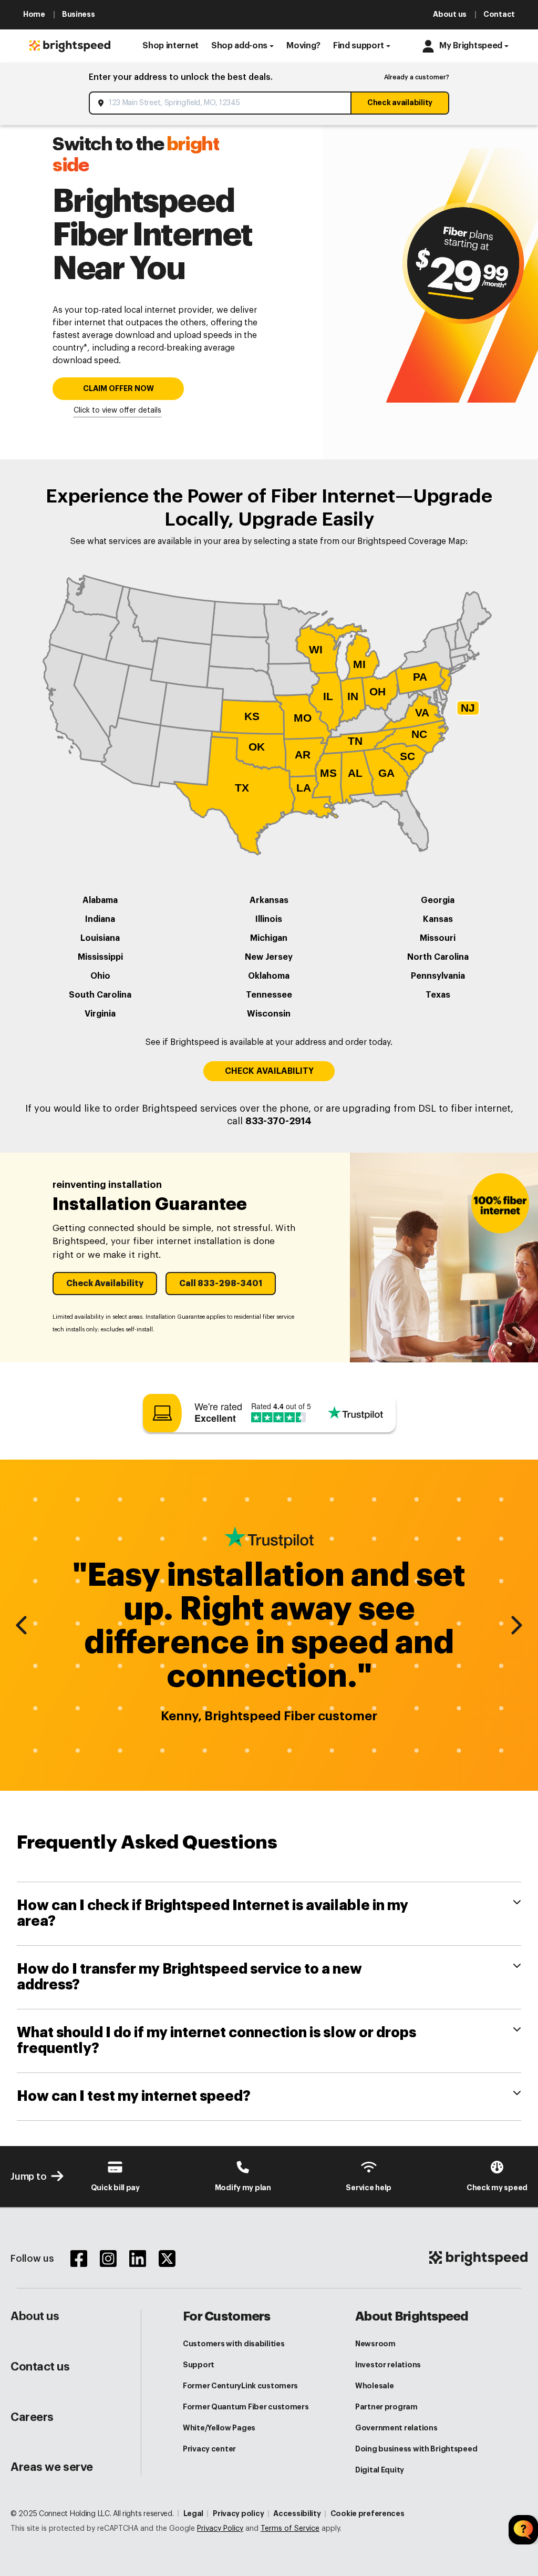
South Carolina (100, 995)
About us (35, 2316)
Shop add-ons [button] (239, 46)
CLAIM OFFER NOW (118, 389)
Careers (32, 2417)
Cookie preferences (368, 2513)
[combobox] (221, 103)
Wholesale (374, 2386)
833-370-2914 (278, 1121)
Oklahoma (269, 976)
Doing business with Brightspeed (416, 2449)
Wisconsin (269, 1014)
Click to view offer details (117, 410)
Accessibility (297, 2513)
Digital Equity (380, 2470)
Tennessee (269, 995)
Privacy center (209, 2449)
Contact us (40, 2367)
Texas (438, 995)
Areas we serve (52, 2467)
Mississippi (100, 957)
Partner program (386, 2407)
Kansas (438, 919)
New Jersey (269, 957)
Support (199, 2365)
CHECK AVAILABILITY (269, 1071)
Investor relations (388, 2365)
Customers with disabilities (234, 2344)
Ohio (100, 976)
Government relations (396, 2428)
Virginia (100, 1014)
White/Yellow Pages (219, 2428)
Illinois (269, 919)
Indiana (100, 919)
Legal (194, 2513)
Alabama (100, 900)
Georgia (438, 900)
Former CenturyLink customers (240, 2386)
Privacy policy (238, 2513)
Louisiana (100, 938)
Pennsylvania (438, 976)
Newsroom (375, 2344)
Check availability (400, 102)
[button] (170, 46)
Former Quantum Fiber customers (246, 2407)
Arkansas (269, 900)
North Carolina (438, 957)
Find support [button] (359, 46)
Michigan (269, 938)
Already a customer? (417, 77)
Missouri (438, 938)
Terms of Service (290, 2529)
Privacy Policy (220, 2529)
